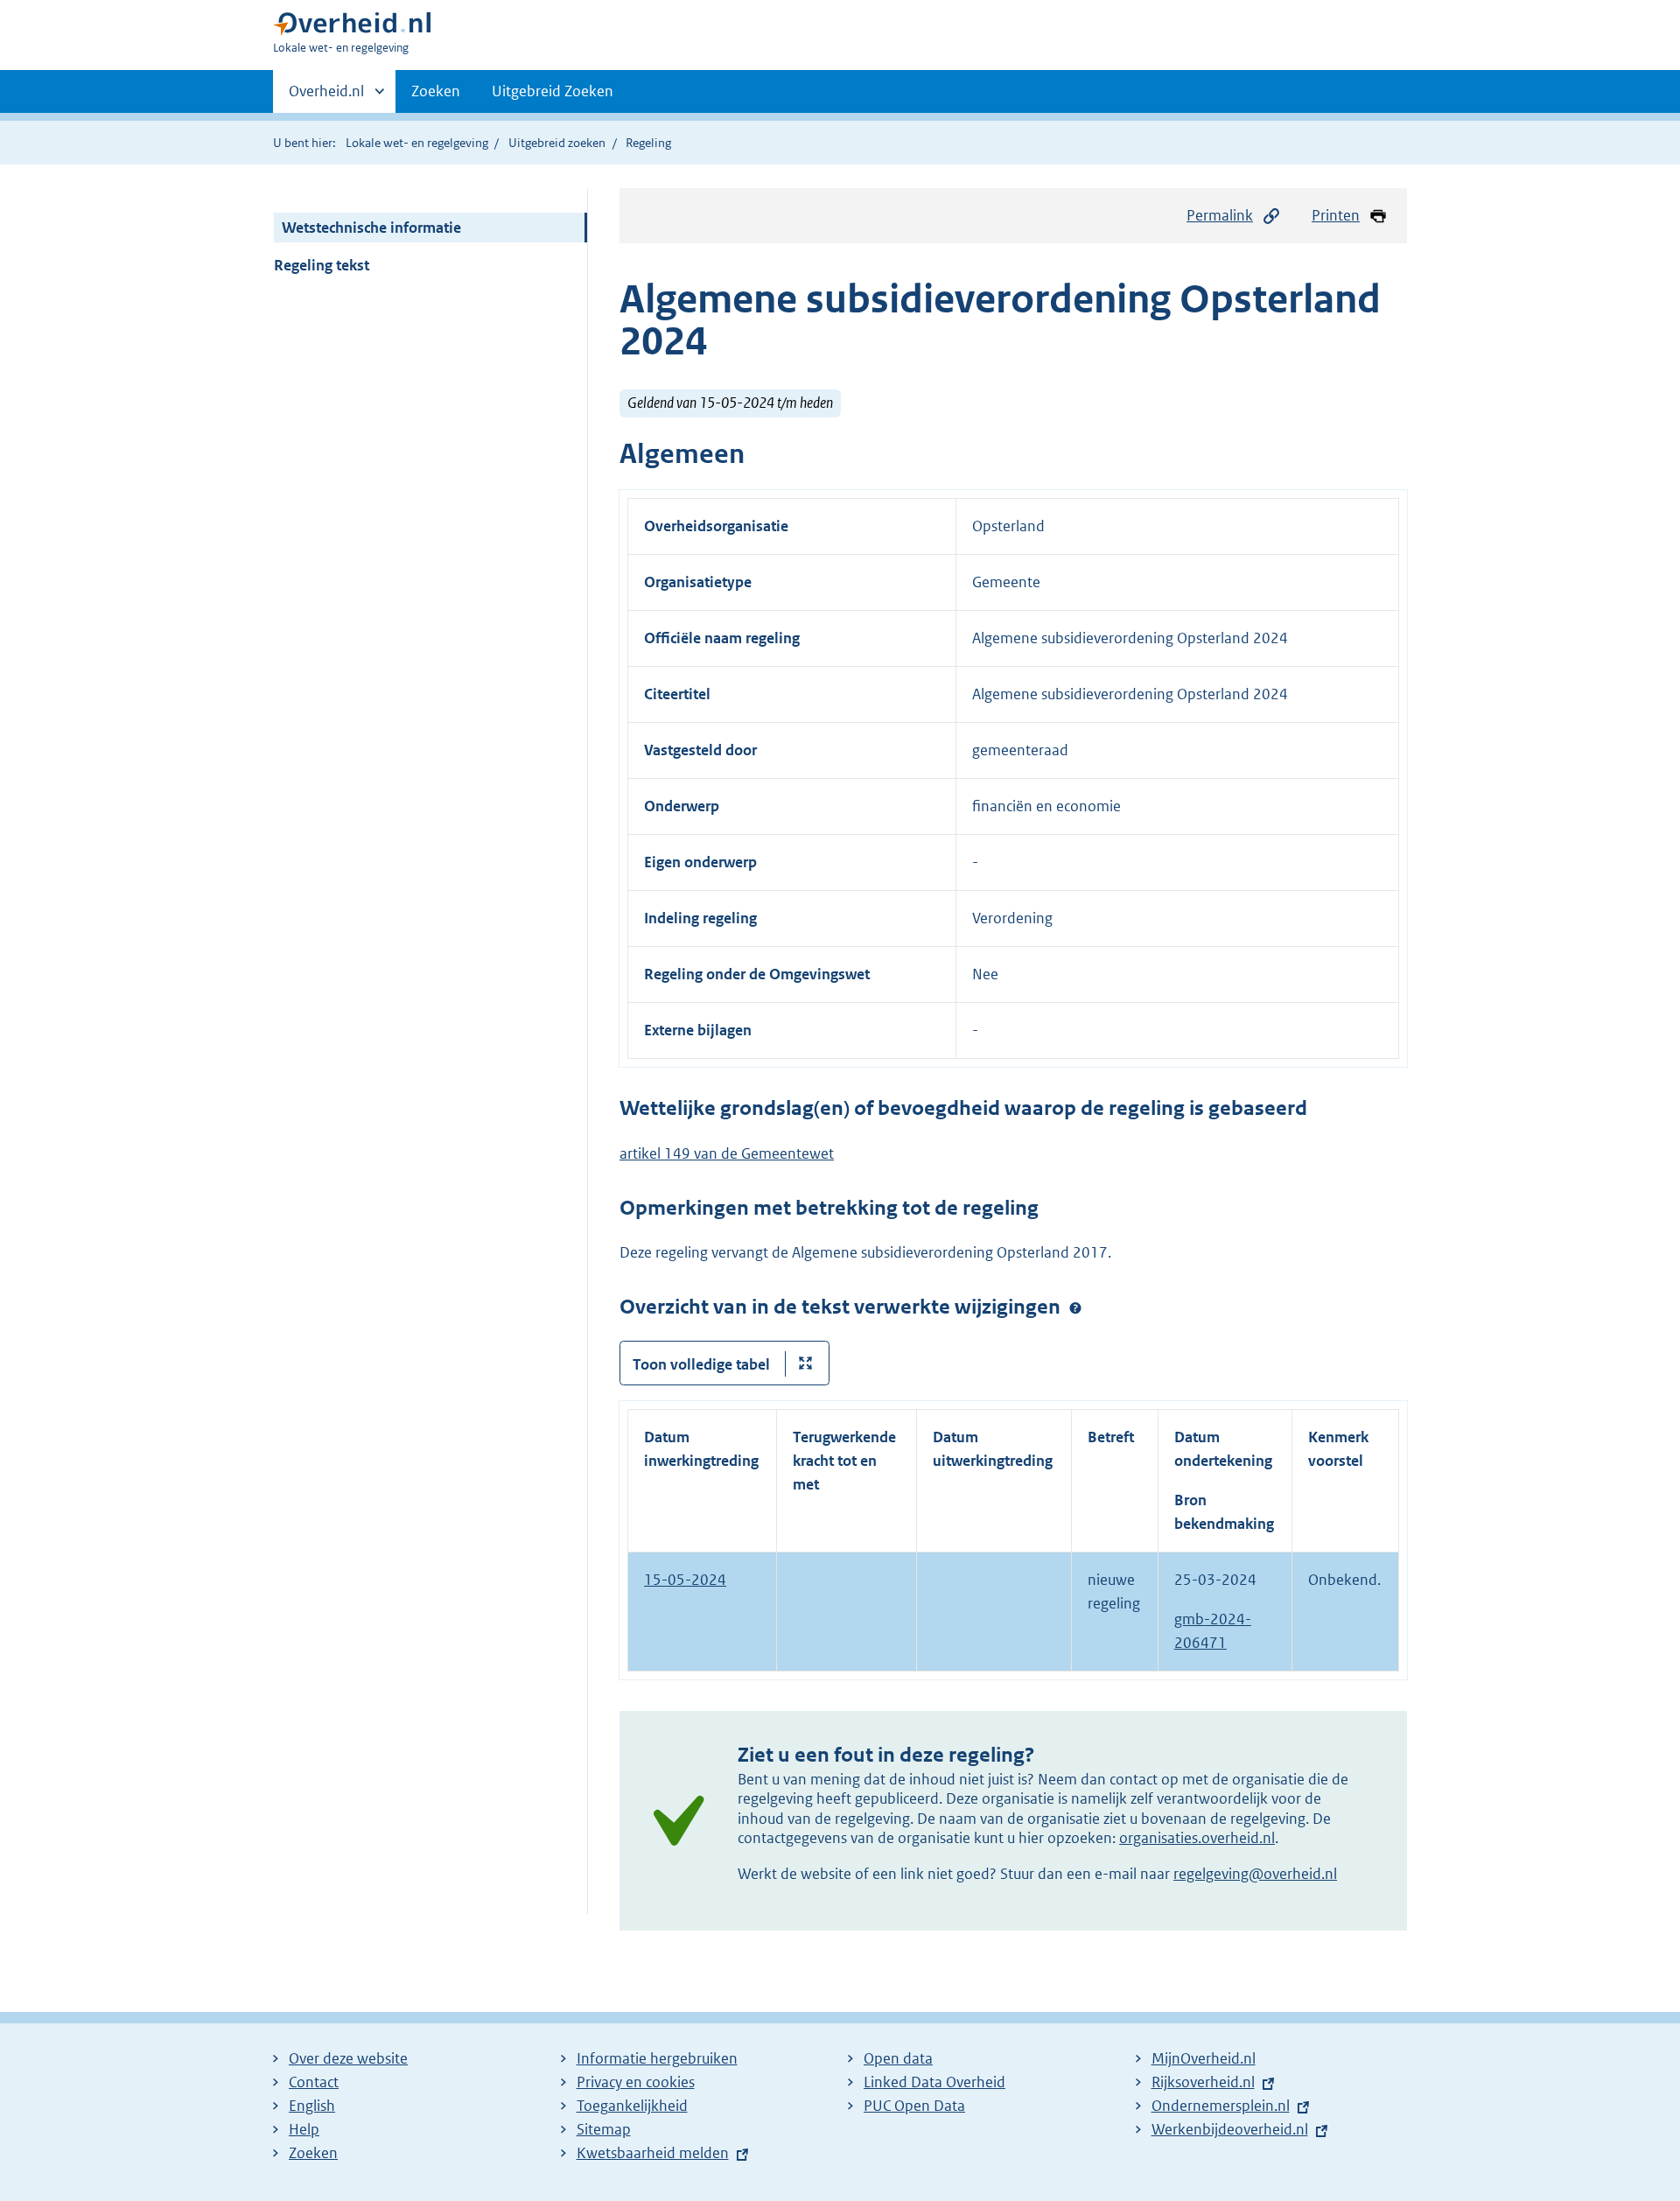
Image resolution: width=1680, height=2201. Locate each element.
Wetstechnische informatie (371, 228)
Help (304, 2129)
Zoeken (436, 91)
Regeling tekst (322, 265)
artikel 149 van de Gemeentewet (727, 1153)
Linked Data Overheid (934, 2082)
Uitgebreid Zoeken (553, 91)
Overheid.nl (326, 97)
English (312, 2106)
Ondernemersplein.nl (1221, 2106)
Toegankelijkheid (632, 2106)
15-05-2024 (685, 1580)
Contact (314, 2082)
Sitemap (604, 2129)
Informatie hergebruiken (657, 2058)
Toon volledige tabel (701, 1364)
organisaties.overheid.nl (1197, 1838)
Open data (898, 2058)
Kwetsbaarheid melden (653, 2153)
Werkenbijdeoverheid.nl (1230, 2129)
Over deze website (348, 2058)
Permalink (1220, 215)
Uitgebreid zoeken (557, 143)
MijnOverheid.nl (1204, 2058)
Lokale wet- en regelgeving (417, 143)
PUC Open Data (914, 2106)
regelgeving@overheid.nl (1255, 1874)
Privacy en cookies (636, 2082)
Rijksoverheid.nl (1203, 2082)
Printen (1336, 215)
